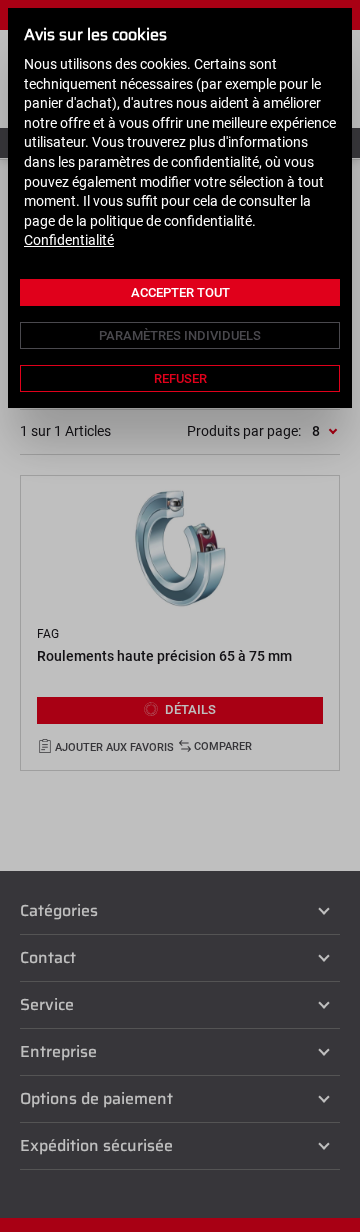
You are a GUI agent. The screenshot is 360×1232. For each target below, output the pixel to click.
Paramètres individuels (180, 335)
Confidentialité (69, 240)
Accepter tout (180, 292)
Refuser (180, 378)
